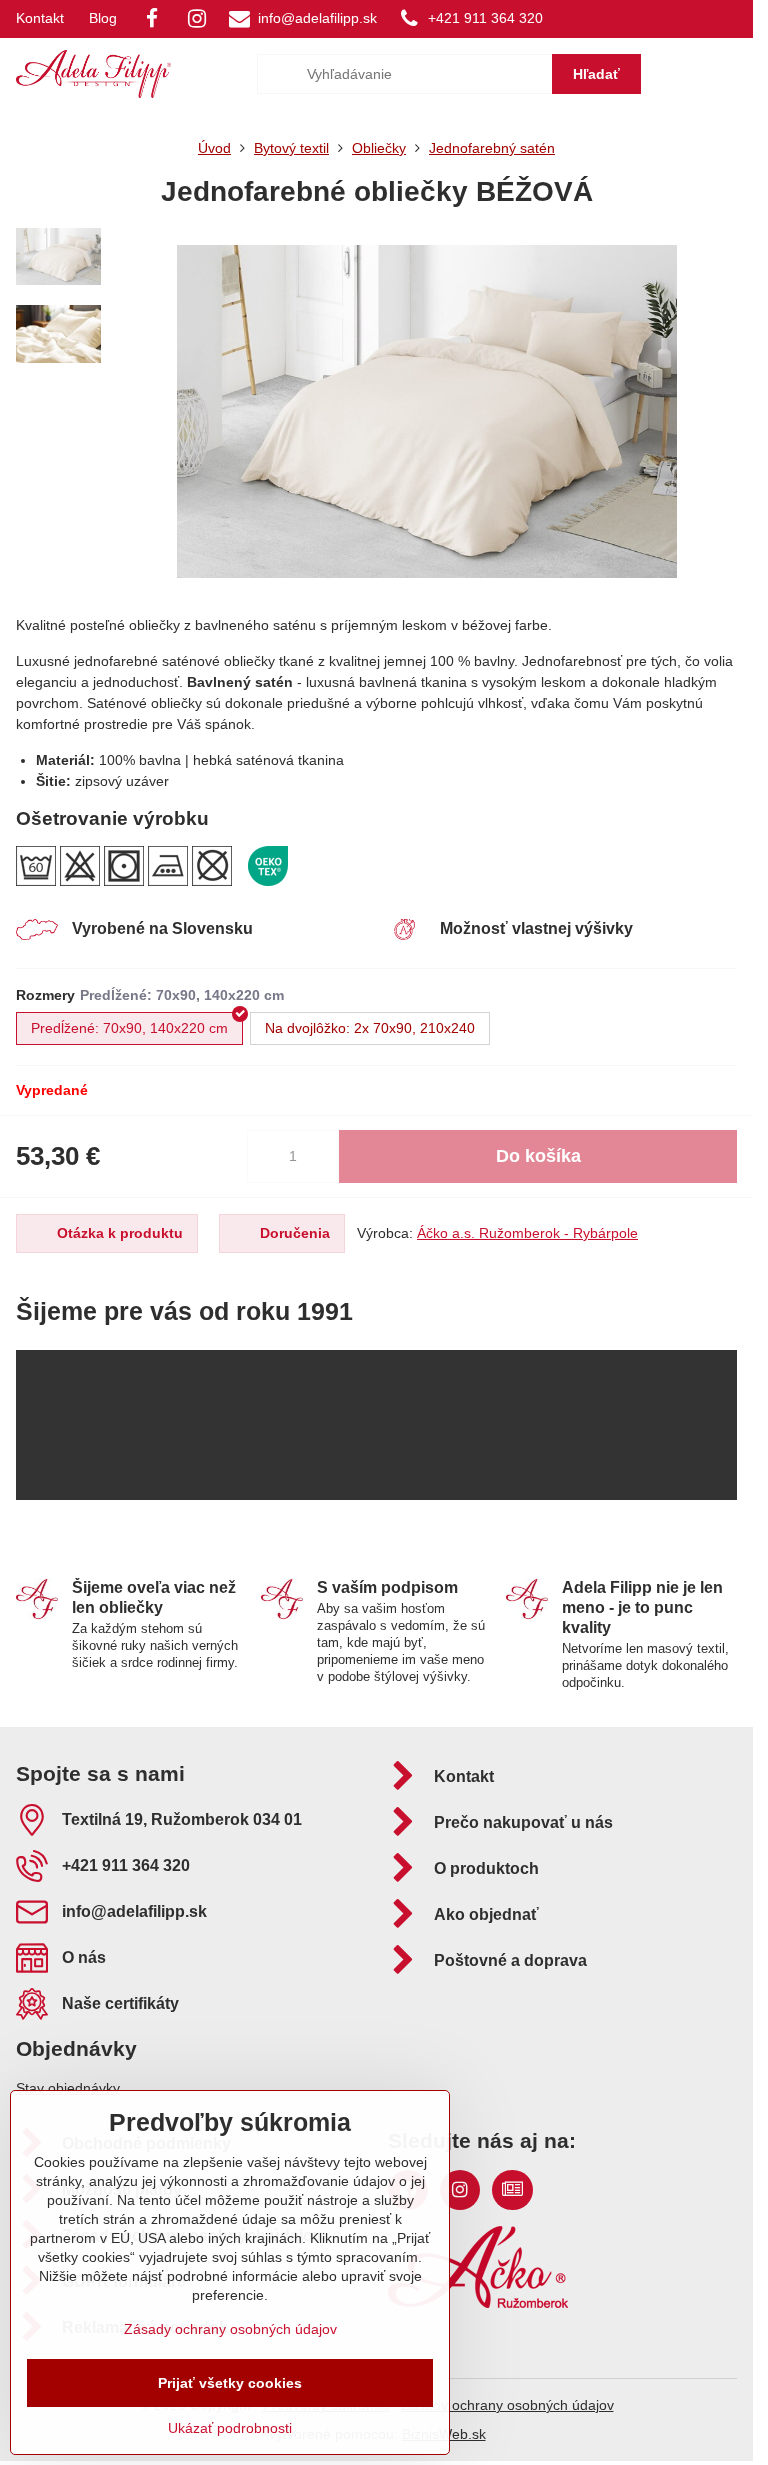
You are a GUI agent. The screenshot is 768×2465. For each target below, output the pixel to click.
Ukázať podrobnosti (230, 2428)
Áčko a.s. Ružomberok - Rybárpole (527, 1233)
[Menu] (729, 74)
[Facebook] (152, 19)
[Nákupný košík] (681, 74)
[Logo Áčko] (478, 2303)
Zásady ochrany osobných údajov (507, 2405)
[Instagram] (197, 19)
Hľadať (596, 74)
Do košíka (538, 1156)
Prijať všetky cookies (230, 2383)
